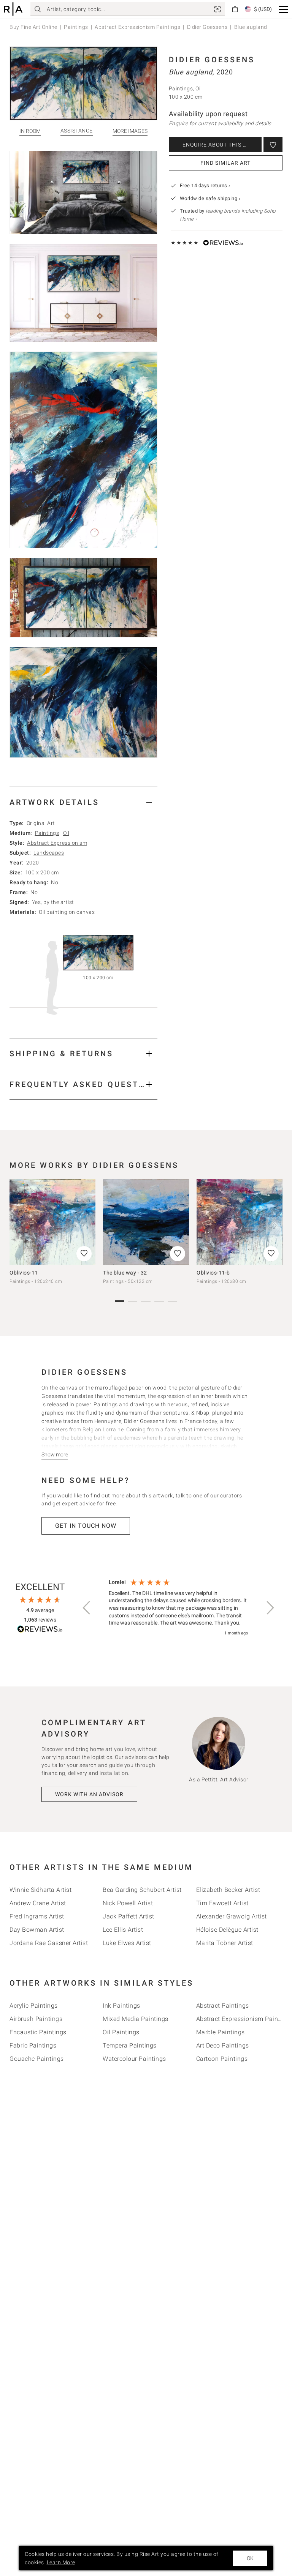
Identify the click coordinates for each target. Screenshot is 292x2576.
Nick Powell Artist (128, 1903)
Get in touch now (86, 1526)
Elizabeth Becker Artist (228, 1890)
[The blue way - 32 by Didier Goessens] (146, 1222)
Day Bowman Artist (37, 1930)
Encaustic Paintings (38, 2032)
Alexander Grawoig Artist (232, 1916)
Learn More (61, 2562)
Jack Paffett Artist (129, 1916)
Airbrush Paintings (36, 2019)
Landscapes (49, 853)
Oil (66, 833)
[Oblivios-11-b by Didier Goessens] (240, 1222)
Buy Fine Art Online (33, 27)
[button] (283, 9)
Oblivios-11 (24, 1273)
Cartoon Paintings (222, 2059)
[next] (274, 1226)
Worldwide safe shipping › (210, 198)
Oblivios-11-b (213, 1273)
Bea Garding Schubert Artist (142, 1890)
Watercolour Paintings (134, 2059)
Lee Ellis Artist (123, 1930)
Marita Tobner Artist (225, 1943)
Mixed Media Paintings (136, 2019)
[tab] (83, 802)
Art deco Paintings (223, 2045)
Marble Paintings (221, 2032)
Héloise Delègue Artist (227, 1930)
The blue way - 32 (125, 1273)
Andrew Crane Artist (38, 1903)
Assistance (77, 131)
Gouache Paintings (37, 2059)
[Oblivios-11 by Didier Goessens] (52, 1222)
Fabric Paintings (33, 2045)
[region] (178, 1608)
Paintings (76, 27)
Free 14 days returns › (205, 185)
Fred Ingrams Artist (37, 1916)
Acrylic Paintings (34, 2006)
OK (250, 2558)
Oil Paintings (121, 2032)
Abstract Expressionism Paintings (137, 27)
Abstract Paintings (223, 2006)
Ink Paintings (121, 2006)
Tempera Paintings (130, 2045)
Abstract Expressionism (57, 843)
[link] (217, 9)
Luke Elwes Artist (127, 1943)
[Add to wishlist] (273, 145)
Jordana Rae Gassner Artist (49, 1943)
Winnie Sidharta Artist (40, 1890)
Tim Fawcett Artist (222, 1903)
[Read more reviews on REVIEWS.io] (40, 1630)
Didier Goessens (207, 27)
